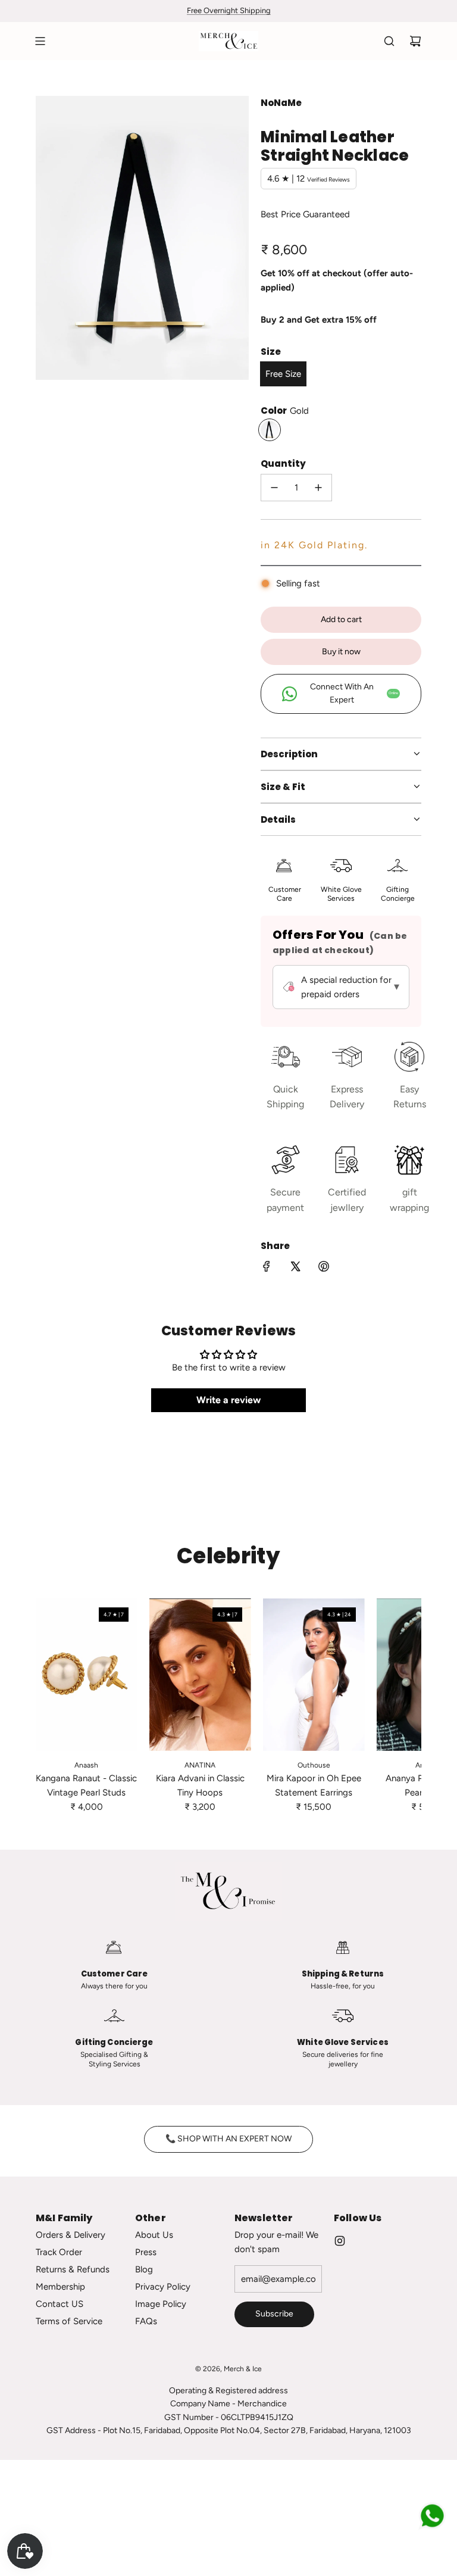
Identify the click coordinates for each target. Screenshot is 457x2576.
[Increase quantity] (318, 488)
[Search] (389, 41)
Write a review (228, 1400)
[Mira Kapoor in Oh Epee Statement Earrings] (314, 1675)
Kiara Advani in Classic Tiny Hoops (200, 1785)
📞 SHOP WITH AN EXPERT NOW (228, 2139)
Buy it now (341, 652)
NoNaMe (281, 103)
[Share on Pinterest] (324, 1268)
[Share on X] (295, 1268)
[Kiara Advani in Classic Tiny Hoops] (200, 1675)
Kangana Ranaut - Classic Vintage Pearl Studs (86, 1785)
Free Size (283, 374)
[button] (49, 1706)
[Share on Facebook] (267, 1268)
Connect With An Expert (354, 693)
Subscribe (274, 2314)
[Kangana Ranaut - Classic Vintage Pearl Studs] (87, 1675)
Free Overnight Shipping (229, 10)
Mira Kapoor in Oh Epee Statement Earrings (314, 1785)
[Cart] (415, 41)
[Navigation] (40, 41)
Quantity (283, 463)
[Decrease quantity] (274, 488)
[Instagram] (340, 2241)
